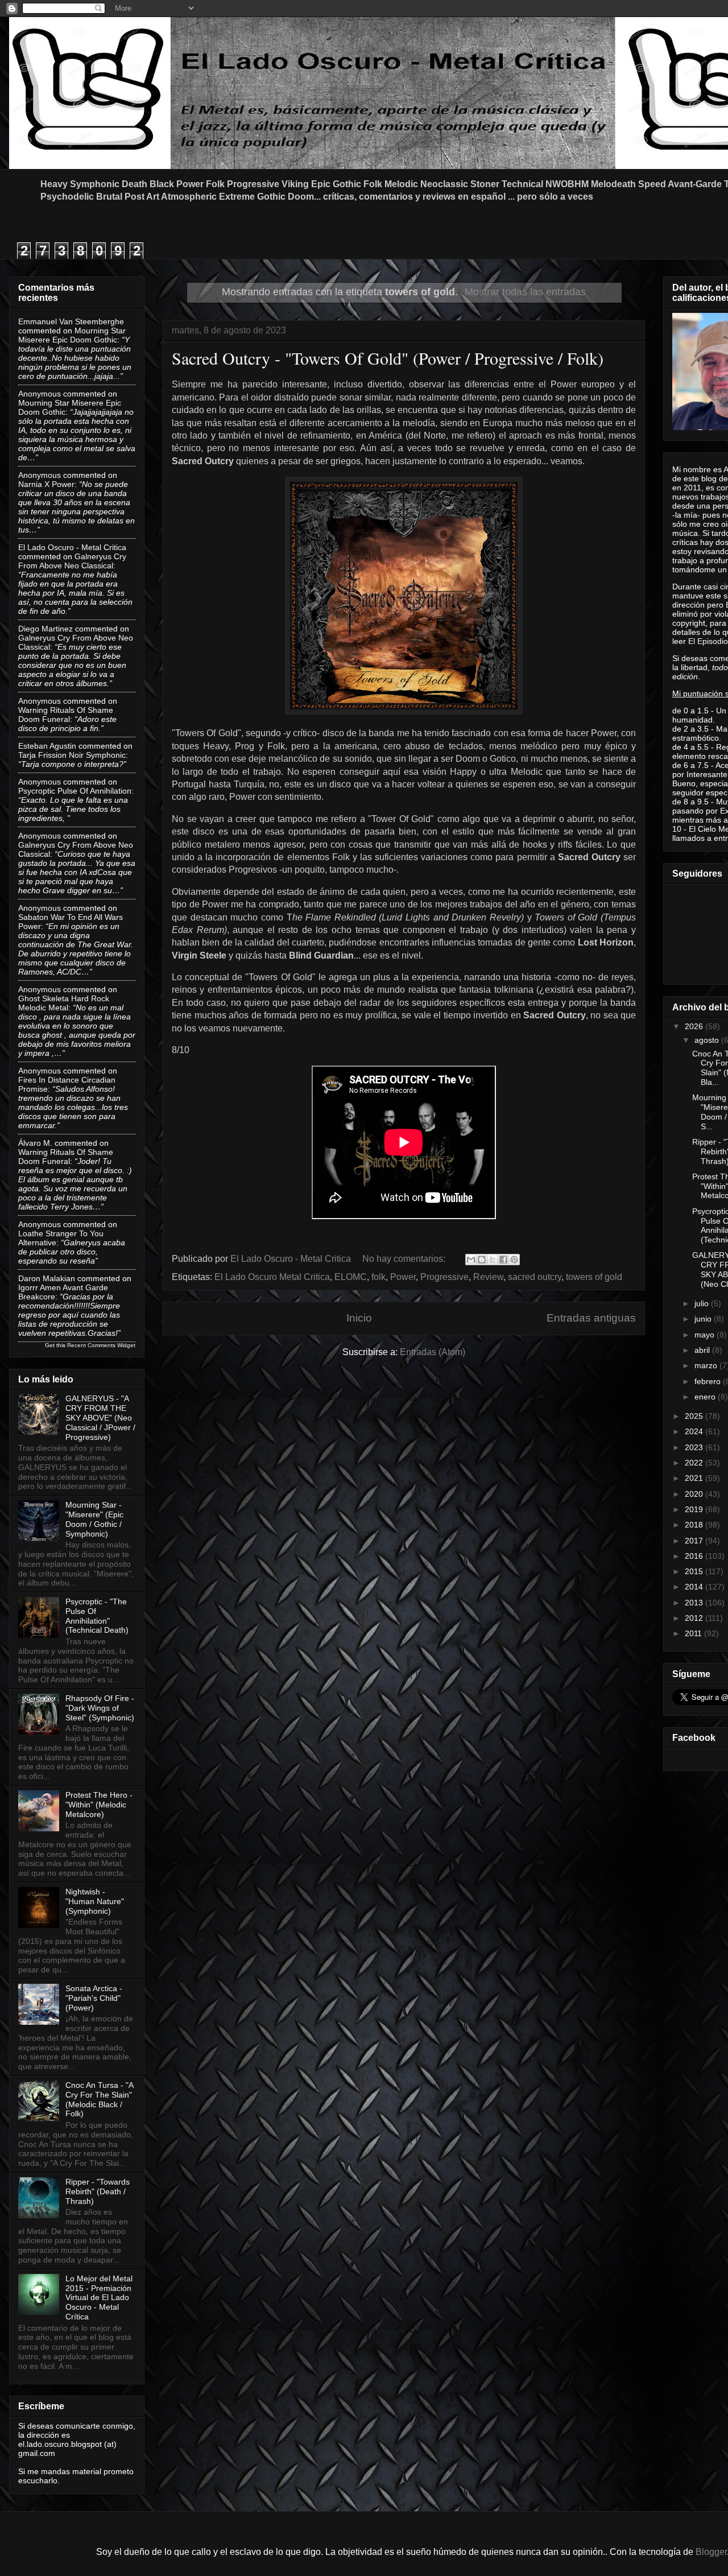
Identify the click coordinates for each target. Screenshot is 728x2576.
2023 (695, 1447)
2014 (695, 1587)
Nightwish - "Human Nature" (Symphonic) (95, 1901)
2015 (695, 1571)
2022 (695, 1463)
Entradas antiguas (591, 1318)
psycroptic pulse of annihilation (75, 791)
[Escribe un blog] (482, 1260)
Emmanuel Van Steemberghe (71, 321)
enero (706, 1397)
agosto (708, 1040)
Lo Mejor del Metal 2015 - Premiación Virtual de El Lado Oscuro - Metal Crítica (99, 2298)
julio (703, 1303)
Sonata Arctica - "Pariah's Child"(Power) (94, 1998)
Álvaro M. (35, 1143)
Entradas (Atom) (433, 1352)
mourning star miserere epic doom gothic (72, 335)
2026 (695, 1026)
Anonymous (40, 394)
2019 (695, 1509)
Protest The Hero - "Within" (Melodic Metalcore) (99, 1805)
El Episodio (708, 641)
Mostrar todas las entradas (525, 292)
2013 (695, 1603)
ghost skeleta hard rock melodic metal (64, 1003)
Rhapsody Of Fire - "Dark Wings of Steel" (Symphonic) (100, 1708)
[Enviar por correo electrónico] (471, 1260)
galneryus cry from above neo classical (72, 561)
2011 (694, 1633)
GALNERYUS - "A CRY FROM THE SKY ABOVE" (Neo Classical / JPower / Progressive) (100, 1417)
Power (403, 1277)
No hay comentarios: (405, 1259)
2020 (695, 1494)
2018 (695, 1525)
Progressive (444, 1277)
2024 (695, 1431)
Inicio (359, 1318)
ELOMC (351, 1277)
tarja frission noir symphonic (72, 755)
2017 (695, 1541)
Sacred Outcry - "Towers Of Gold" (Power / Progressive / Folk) (388, 358)
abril (703, 1350)
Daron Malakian (47, 1278)
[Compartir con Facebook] (503, 1260)
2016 (695, 1556)
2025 (695, 1416)
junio (704, 1319)
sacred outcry (535, 1277)
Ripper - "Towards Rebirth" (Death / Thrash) (98, 2191)
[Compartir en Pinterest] (514, 1260)
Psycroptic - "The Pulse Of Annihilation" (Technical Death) (97, 1616)
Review (488, 1277)
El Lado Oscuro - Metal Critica (72, 547)
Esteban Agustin (47, 746)
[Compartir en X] (493, 1260)
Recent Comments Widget (101, 1345)
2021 (695, 1478)
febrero (709, 1381)
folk (379, 1277)
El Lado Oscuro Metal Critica (272, 1277)
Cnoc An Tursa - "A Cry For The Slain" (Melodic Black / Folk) (99, 2099)
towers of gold (594, 1277)
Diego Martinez (45, 629)
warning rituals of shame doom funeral (66, 715)
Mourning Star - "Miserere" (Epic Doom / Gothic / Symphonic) (94, 1519)
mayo (706, 1335)
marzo (707, 1365)
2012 (695, 1618)
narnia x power (46, 484)
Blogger (711, 2552)
